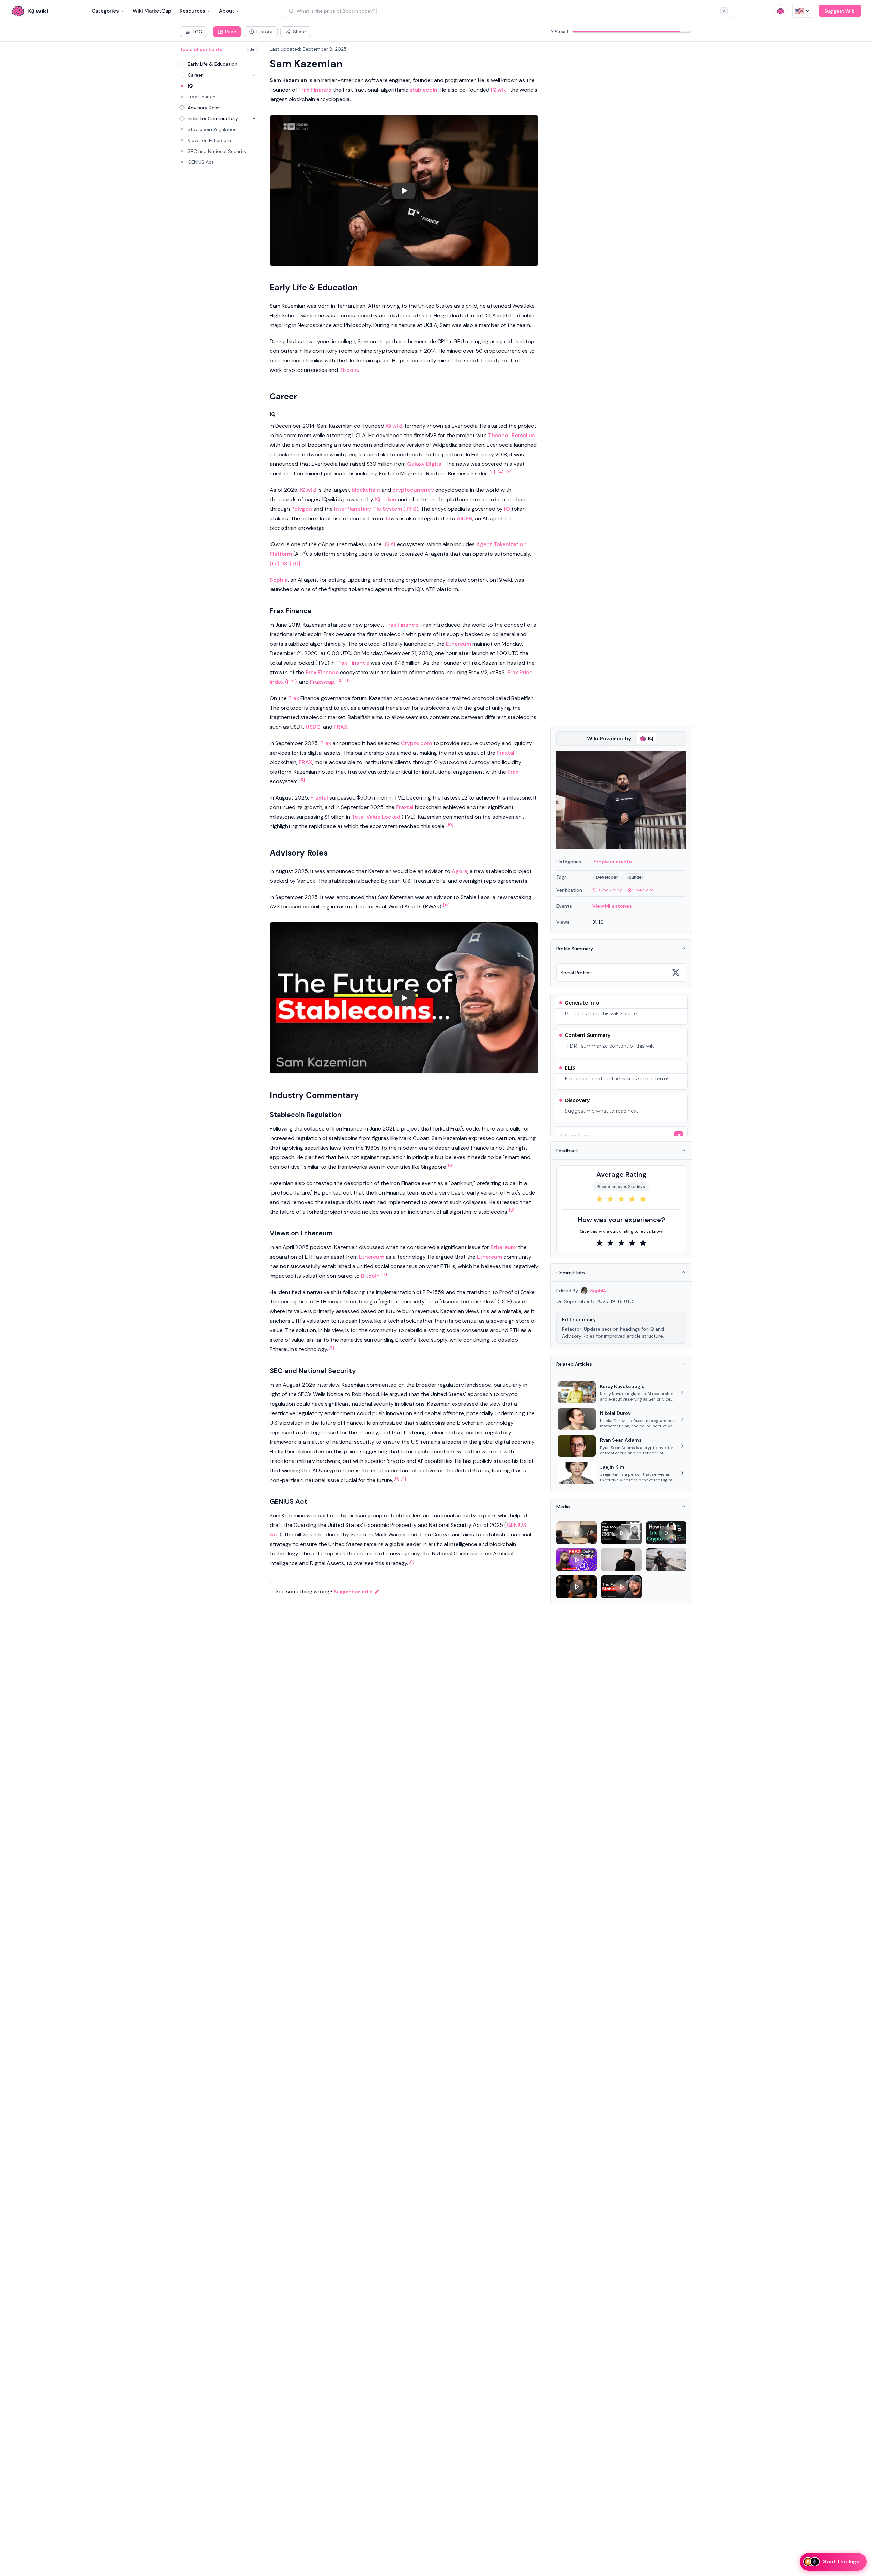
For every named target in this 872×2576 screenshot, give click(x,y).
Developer (607, 877)
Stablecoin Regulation (212, 129)
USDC (313, 727)
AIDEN (465, 518)
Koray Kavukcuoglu (622, 1386)
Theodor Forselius (511, 435)
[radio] (599, 1199)
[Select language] (803, 11)
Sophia (279, 580)
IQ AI (389, 544)
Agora (460, 871)
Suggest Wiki (840, 11)
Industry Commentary (213, 118)
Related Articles (574, 1364)
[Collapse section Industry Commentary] (254, 118)
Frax (294, 698)
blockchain (366, 490)
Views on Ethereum (209, 140)
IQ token (386, 499)
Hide (250, 49)
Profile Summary (575, 949)
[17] (274, 563)
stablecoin (424, 90)
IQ (190, 86)
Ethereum (458, 644)
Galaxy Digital (425, 464)
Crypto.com (416, 743)
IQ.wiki (499, 90)
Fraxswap (322, 682)
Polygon (302, 509)
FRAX (341, 727)
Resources (192, 11)
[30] (295, 563)
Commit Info (571, 1273)
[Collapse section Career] (254, 75)
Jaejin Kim (612, 1467)
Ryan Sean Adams (621, 1440)
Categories (105, 11)
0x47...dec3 (645, 890)
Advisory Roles (204, 108)
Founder (635, 877)
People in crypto (612, 862)
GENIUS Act (201, 162)
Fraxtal (505, 753)
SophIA (598, 1291)
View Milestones (612, 906)
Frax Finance (201, 97)
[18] (285, 563)
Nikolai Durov (615, 1413)
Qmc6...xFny (611, 890)
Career (195, 75)
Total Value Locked (376, 817)
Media (563, 1507)
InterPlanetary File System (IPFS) (376, 509)
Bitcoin (349, 370)
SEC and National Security (217, 151)
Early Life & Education (213, 64)
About (227, 11)
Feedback (567, 1151)
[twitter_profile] (676, 973)
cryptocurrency (413, 490)
